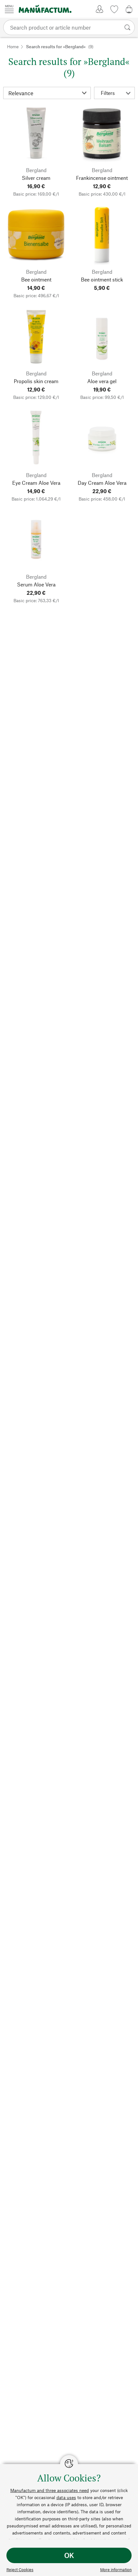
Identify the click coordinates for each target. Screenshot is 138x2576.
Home (13, 46)
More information (116, 2570)
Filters (108, 93)
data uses (66, 2497)
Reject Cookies (20, 2570)
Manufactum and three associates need (50, 2490)
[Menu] (9, 9)
